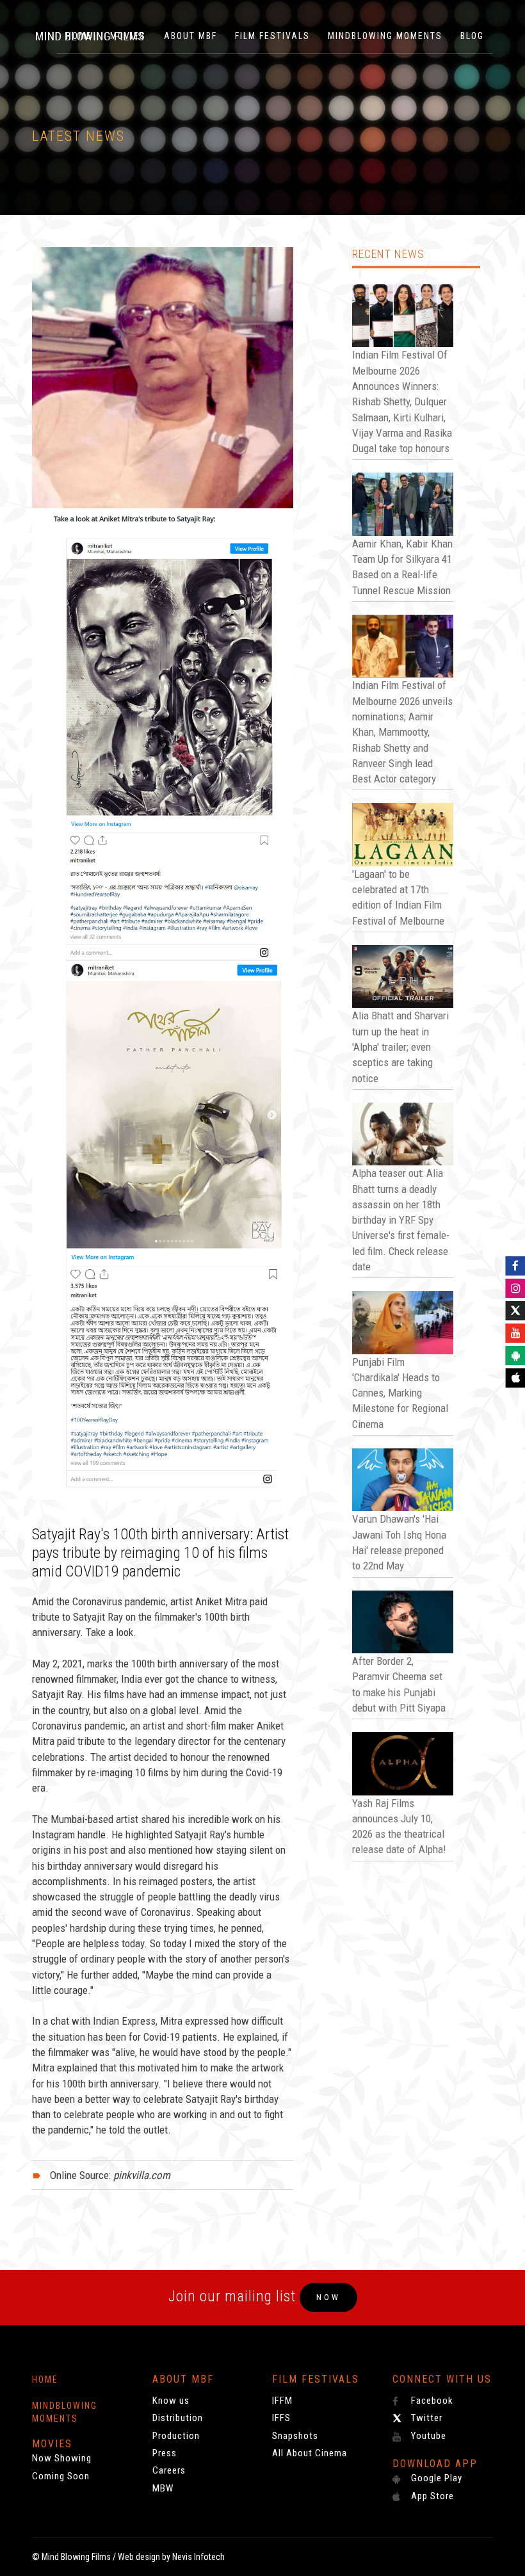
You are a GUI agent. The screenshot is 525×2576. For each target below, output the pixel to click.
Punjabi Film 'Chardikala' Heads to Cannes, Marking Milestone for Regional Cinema (400, 1393)
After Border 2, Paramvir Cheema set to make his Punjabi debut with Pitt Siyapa (399, 1684)
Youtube (427, 2436)
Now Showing (62, 2458)
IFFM (282, 2401)
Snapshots (295, 2436)
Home (45, 2379)
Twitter (425, 2418)
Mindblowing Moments (385, 36)
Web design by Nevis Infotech (171, 2557)
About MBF (190, 36)
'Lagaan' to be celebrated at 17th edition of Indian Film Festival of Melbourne (398, 897)
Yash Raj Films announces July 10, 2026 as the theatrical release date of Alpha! (399, 1827)
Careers (169, 2470)
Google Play (435, 2478)
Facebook (431, 2401)
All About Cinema (310, 2453)
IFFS (281, 2418)
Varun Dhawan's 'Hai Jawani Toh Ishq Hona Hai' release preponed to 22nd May (399, 1542)
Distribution (178, 2418)
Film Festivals (272, 36)
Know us (171, 2401)
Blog (472, 36)
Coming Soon (61, 2476)
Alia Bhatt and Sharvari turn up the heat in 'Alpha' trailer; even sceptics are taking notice (400, 1047)
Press (165, 2453)
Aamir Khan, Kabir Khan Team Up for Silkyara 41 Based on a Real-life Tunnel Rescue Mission (402, 567)
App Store (431, 2496)
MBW (163, 2488)
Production (176, 2436)
